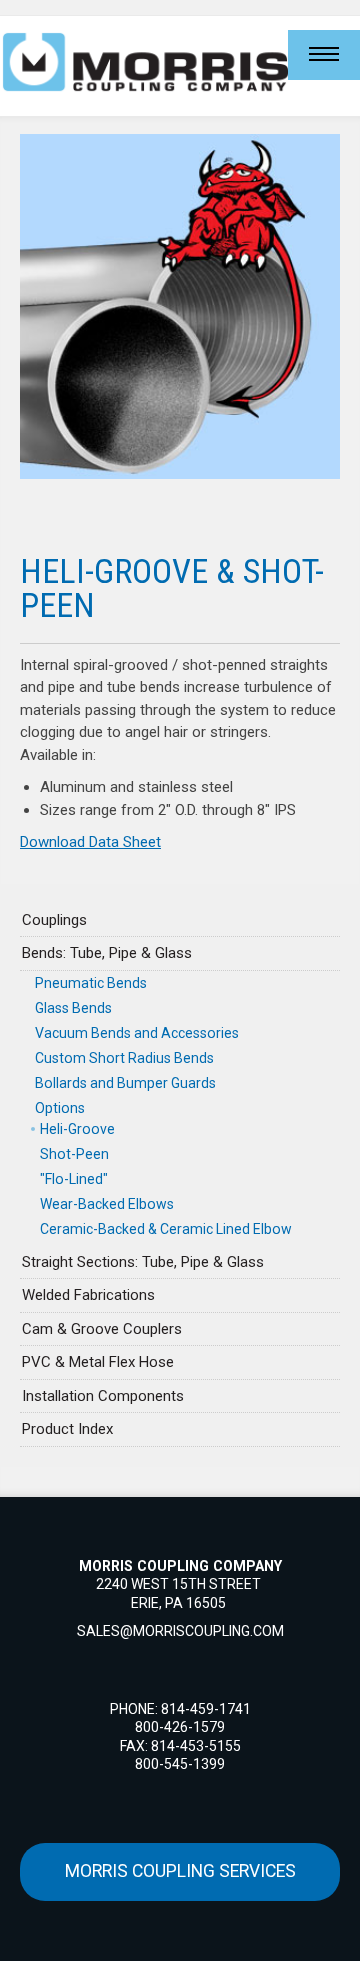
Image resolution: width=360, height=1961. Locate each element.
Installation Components (103, 1396)
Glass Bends (73, 1008)
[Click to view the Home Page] (144, 62)
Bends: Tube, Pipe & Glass (107, 953)
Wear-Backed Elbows (107, 1204)
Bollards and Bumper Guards (125, 1083)
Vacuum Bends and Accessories (137, 1033)
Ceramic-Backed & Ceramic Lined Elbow (166, 1229)
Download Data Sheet (90, 842)
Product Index (67, 1429)
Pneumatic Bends (91, 983)
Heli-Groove (77, 1129)
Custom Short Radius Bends (124, 1058)
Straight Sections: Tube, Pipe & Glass (143, 1262)
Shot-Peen (74, 1154)
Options (60, 1108)
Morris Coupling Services (180, 1871)
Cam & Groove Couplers (102, 1329)
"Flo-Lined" (74, 1179)
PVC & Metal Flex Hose (98, 1362)
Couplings (54, 920)
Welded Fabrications (88, 1295)
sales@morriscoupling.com (180, 1631)
